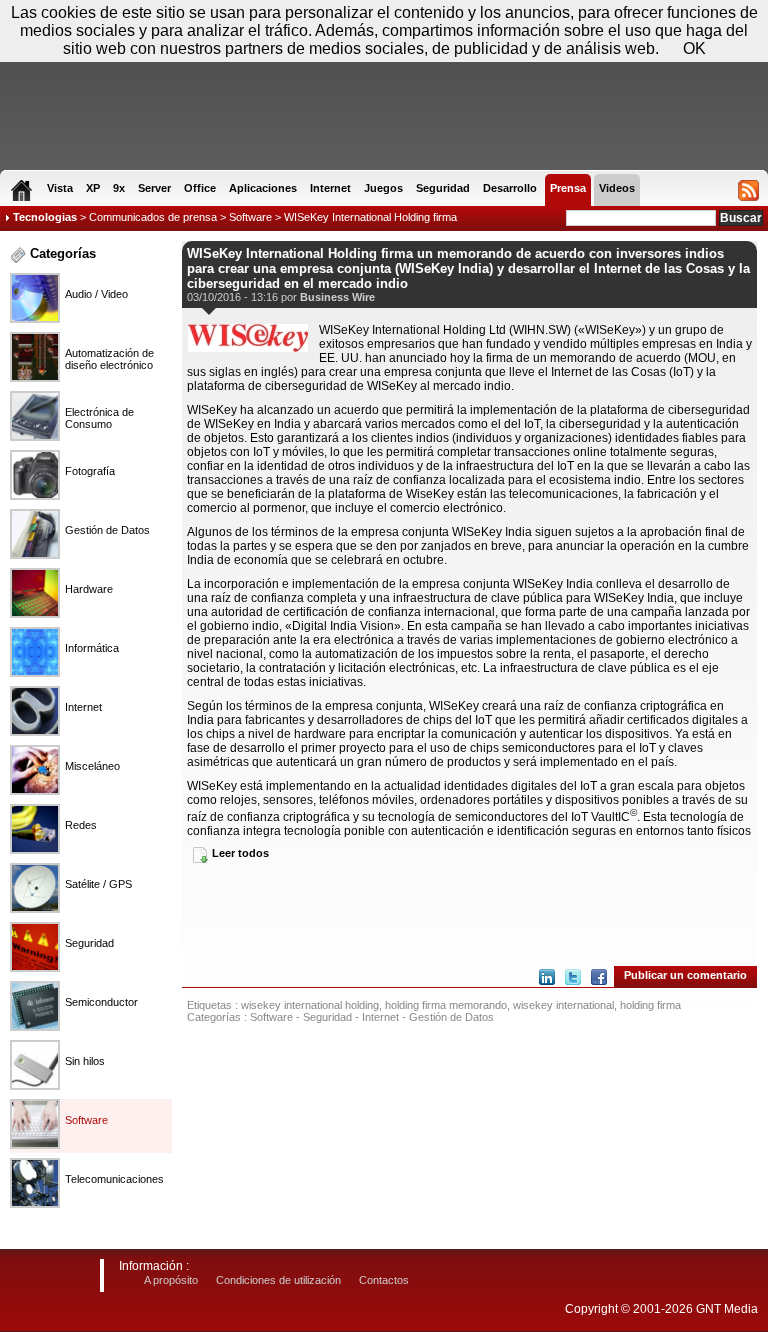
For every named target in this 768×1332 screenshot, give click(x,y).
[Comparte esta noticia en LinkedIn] (547, 977)
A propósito (171, 1280)
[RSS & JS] (748, 190)
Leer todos (240, 853)
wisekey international (563, 1005)
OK (694, 48)
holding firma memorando (446, 1005)
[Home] (21, 190)
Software (250, 217)
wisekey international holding (310, 1005)
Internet (380, 1017)
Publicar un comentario (685, 975)
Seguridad (327, 1017)
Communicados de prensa (153, 217)
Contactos (384, 1280)
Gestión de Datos (451, 1017)
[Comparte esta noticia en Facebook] (599, 977)
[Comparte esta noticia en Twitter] (573, 977)
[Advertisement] (469, 913)
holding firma (650, 1005)
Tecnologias (45, 217)
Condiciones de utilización (278, 1280)
